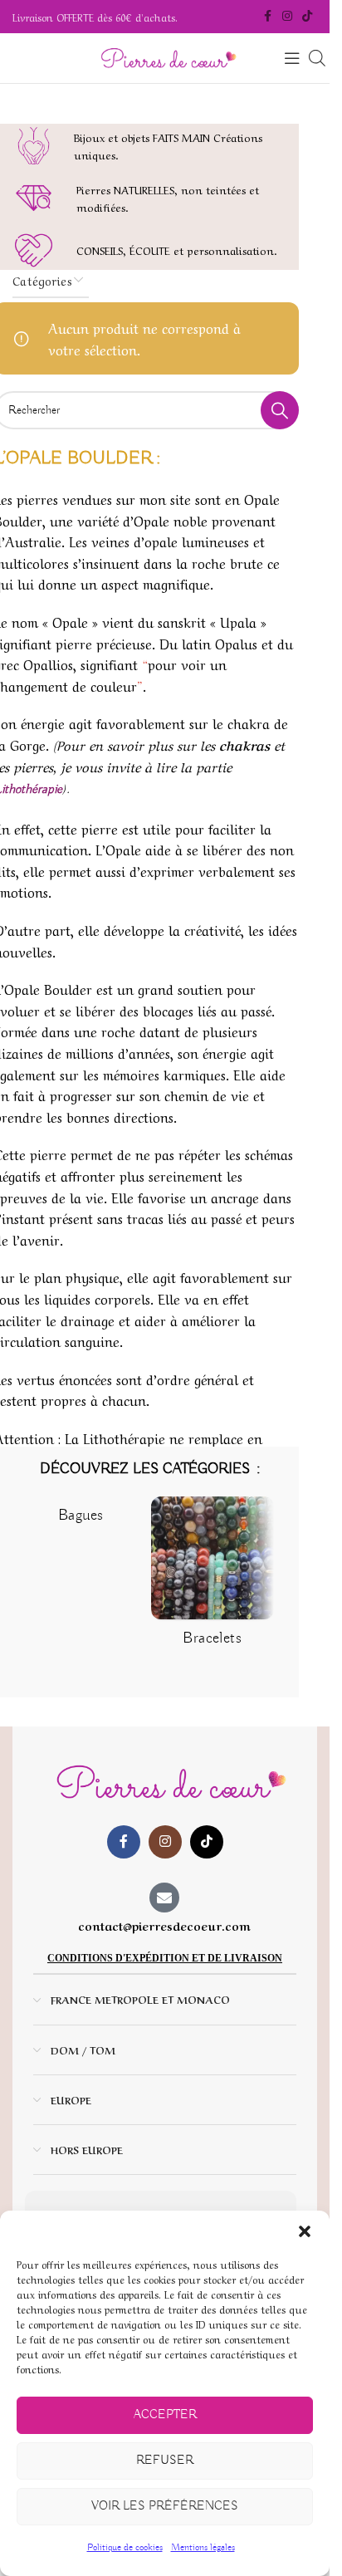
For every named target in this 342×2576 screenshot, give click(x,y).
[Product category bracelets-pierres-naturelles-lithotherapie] (212, 1577)
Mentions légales (203, 2547)
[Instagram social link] (287, 17)
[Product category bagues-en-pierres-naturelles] (81, 1516)
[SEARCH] (280, 410)
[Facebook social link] (267, 17)
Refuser (165, 2461)
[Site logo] (165, 58)
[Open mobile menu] (292, 58)
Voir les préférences (165, 2506)
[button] (305, 2231)
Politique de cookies (125, 2547)
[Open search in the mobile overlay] (317, 59)
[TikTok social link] (307, 17)
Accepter (165, 2415)
